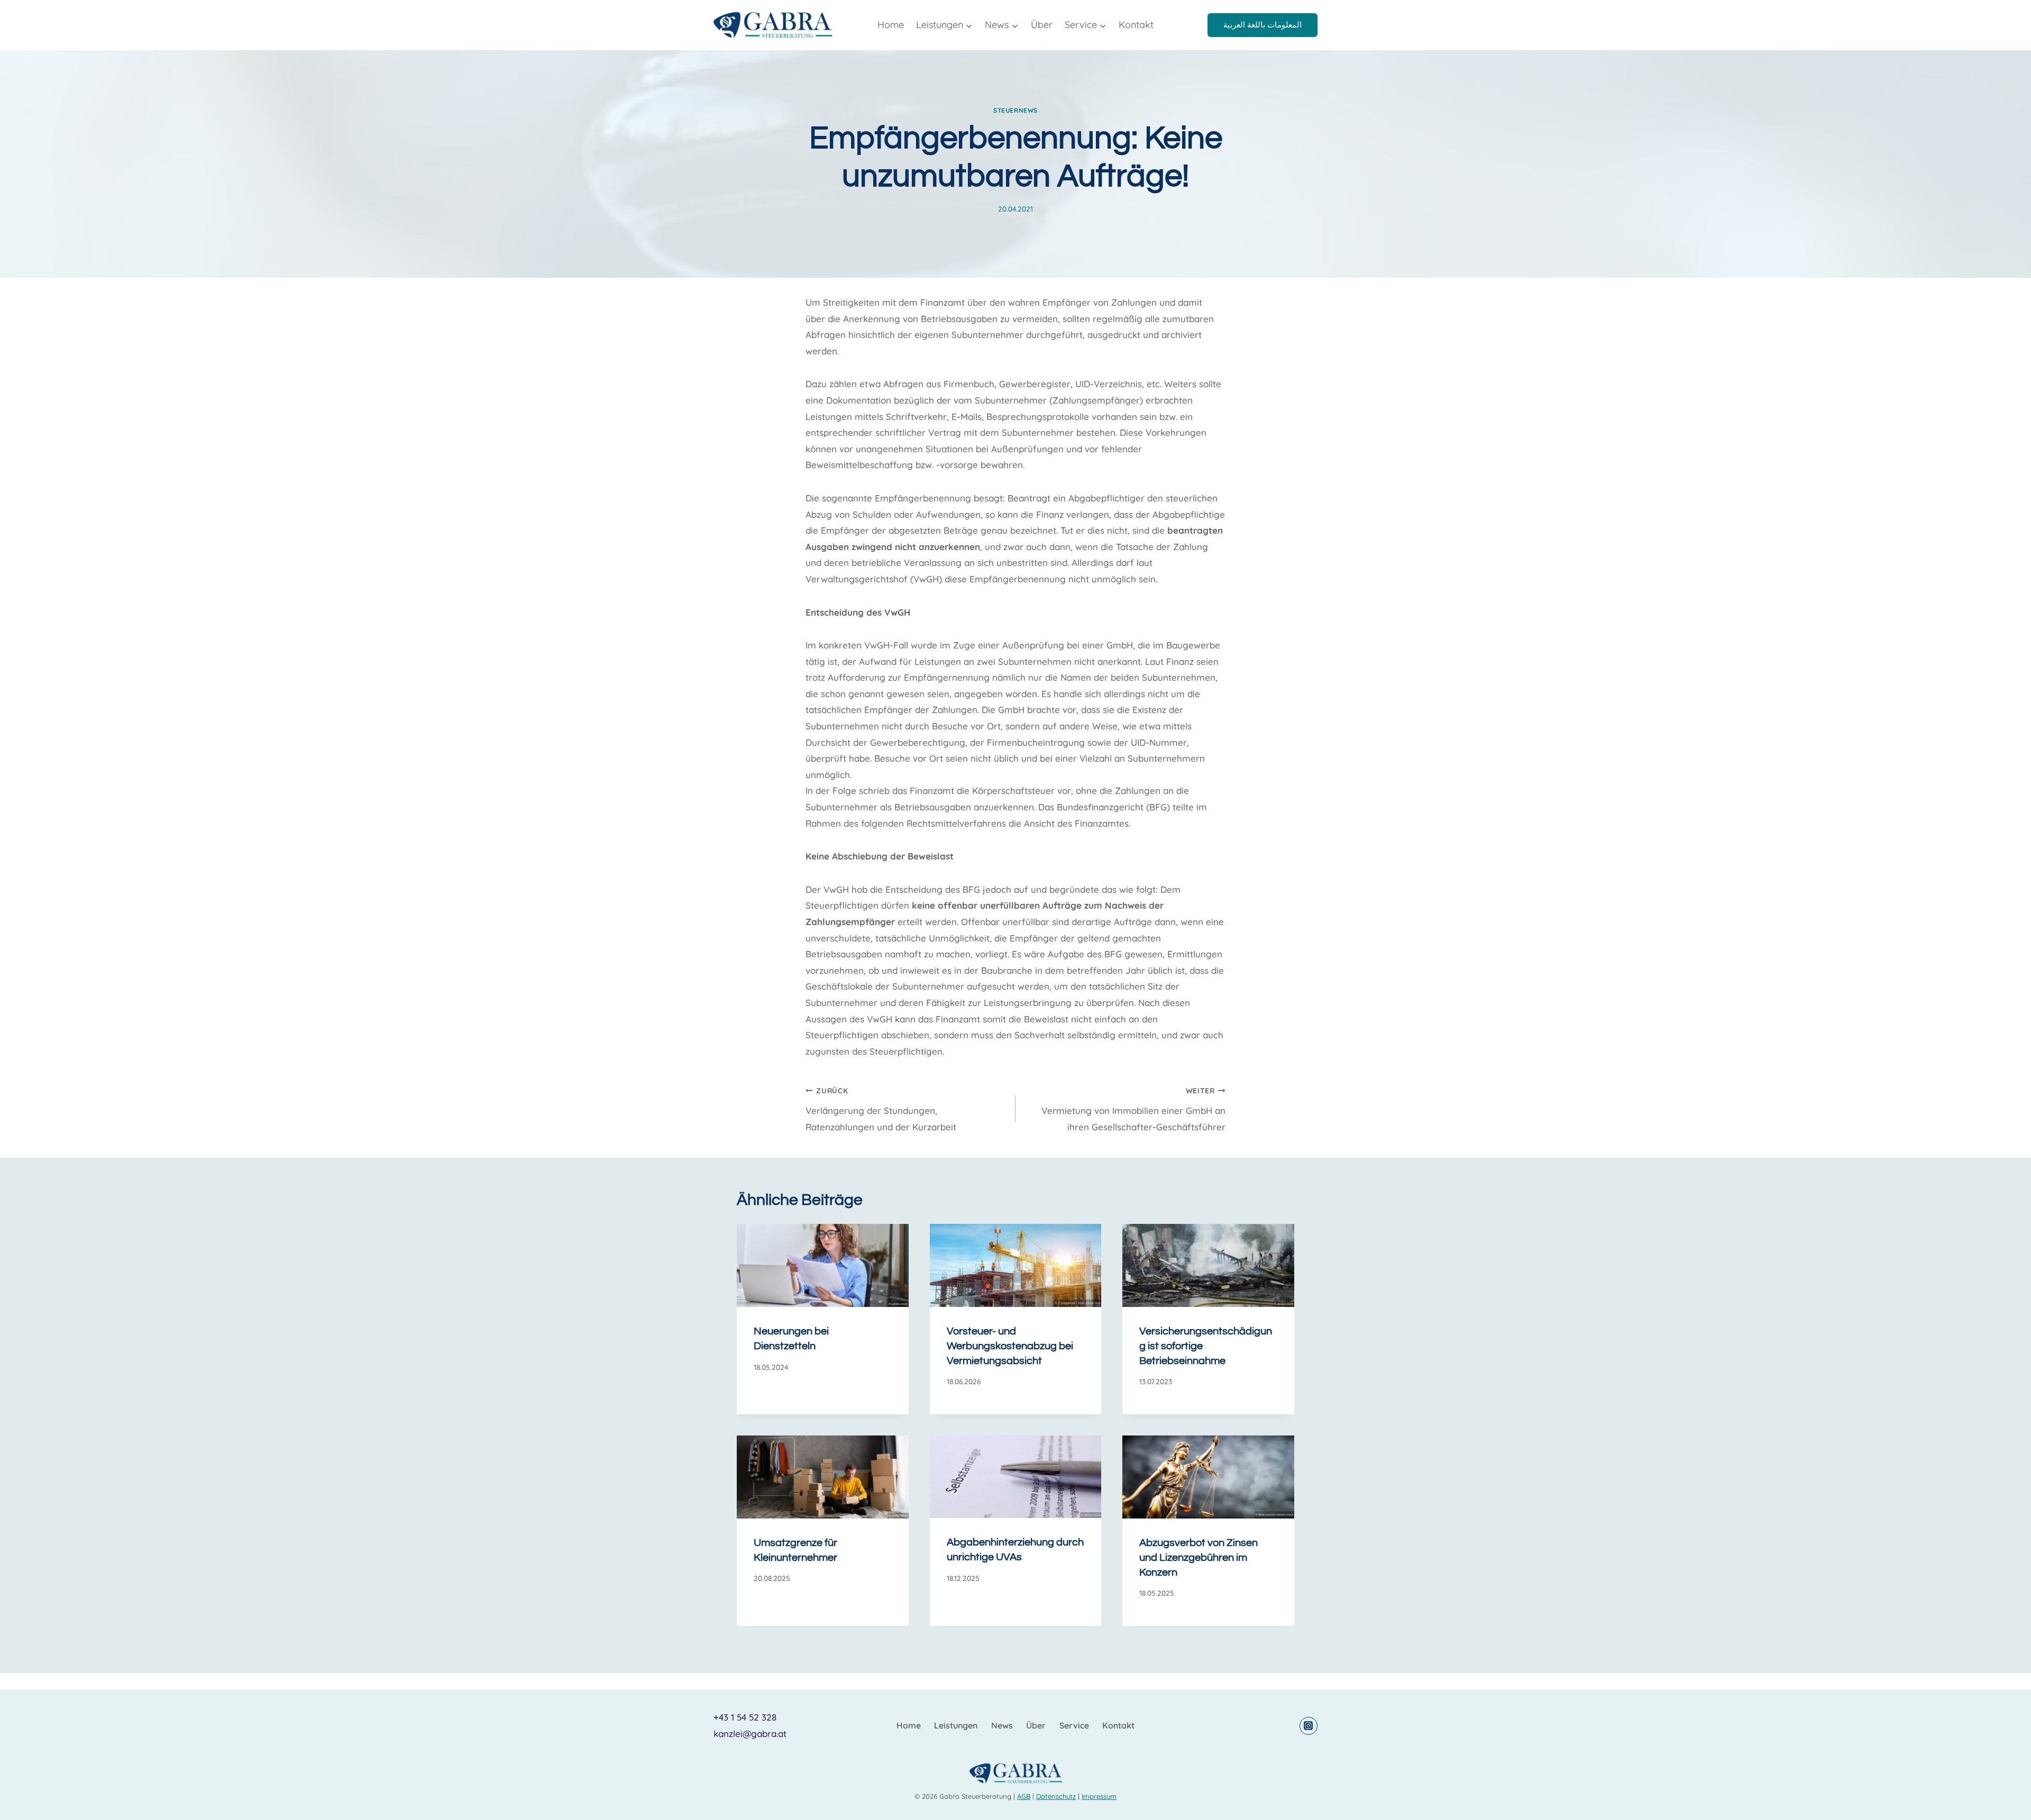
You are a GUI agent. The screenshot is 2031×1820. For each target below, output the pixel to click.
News (1002, 1725)
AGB (1024, 1796)
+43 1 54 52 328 (745, 1717)
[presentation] (823, 1265)
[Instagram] (1309, 1726)
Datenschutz (1056, 1796)
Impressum (1099, 1796)
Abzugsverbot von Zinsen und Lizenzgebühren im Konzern (1199, 1558)
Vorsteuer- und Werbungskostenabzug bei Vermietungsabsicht (1010, 1346)
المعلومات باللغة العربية (1262, 25)
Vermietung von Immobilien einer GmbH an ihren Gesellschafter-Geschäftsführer (1133, 1109)
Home (891, 25)
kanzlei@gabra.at (750, 1734)
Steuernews (1015, 110)
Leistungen (956, 1725)
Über (1042, 25)
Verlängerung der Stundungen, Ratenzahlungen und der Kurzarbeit (881, 1109)
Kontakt (1136, 25)
